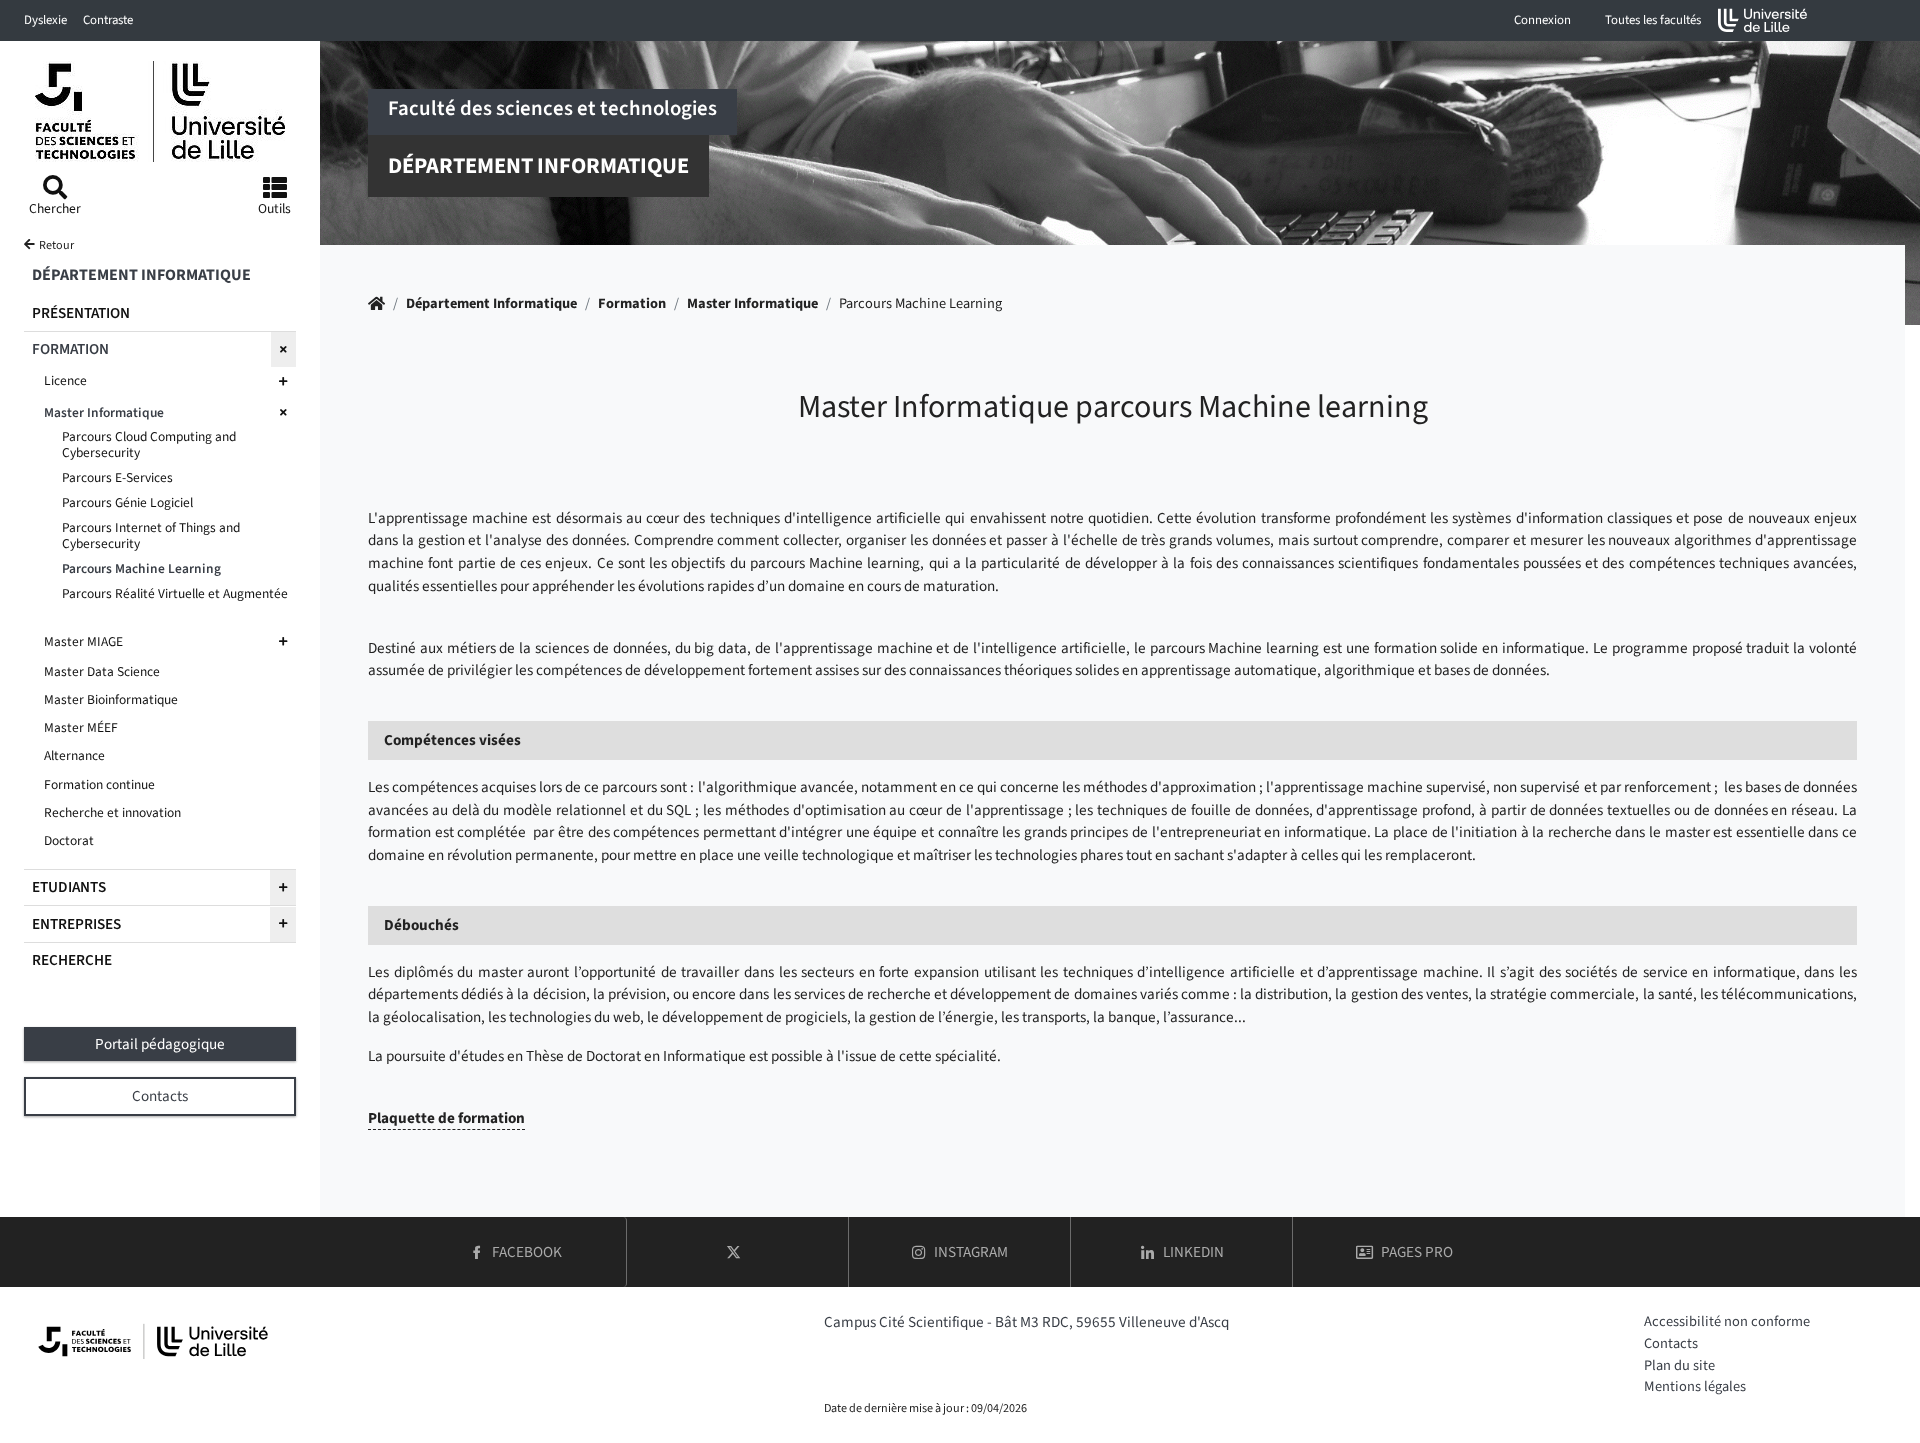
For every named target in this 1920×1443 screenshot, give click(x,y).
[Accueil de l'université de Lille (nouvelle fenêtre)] (1763, 20)
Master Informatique (752, 303)
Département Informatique (491, 303)
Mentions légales (1695, 1386)
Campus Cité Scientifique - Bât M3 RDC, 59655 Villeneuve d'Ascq (1026, 1322)
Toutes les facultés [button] (1653, 20)
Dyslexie (45, 20)
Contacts (1671, 1343)
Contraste (108, 20)
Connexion (1542, 20)
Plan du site (1679, 1365)
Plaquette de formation (446, 1118)
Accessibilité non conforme (1727, 1321)
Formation (632, 303)
